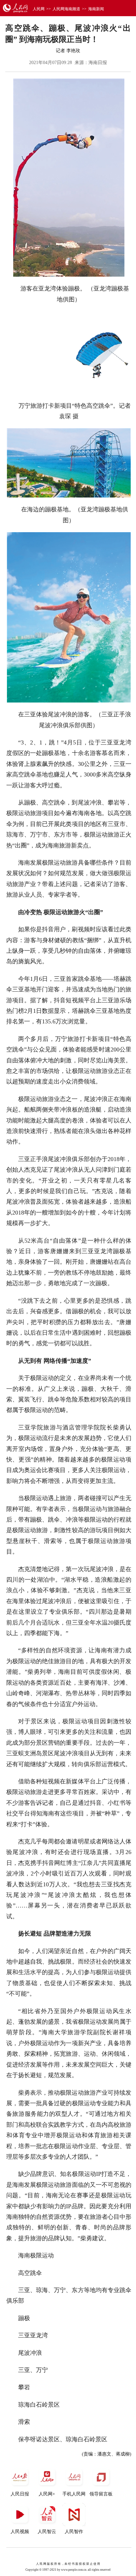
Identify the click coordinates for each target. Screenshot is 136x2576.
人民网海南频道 (66, 9)
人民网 (39, 9)
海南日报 (98, 63)
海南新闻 (96, 9)
